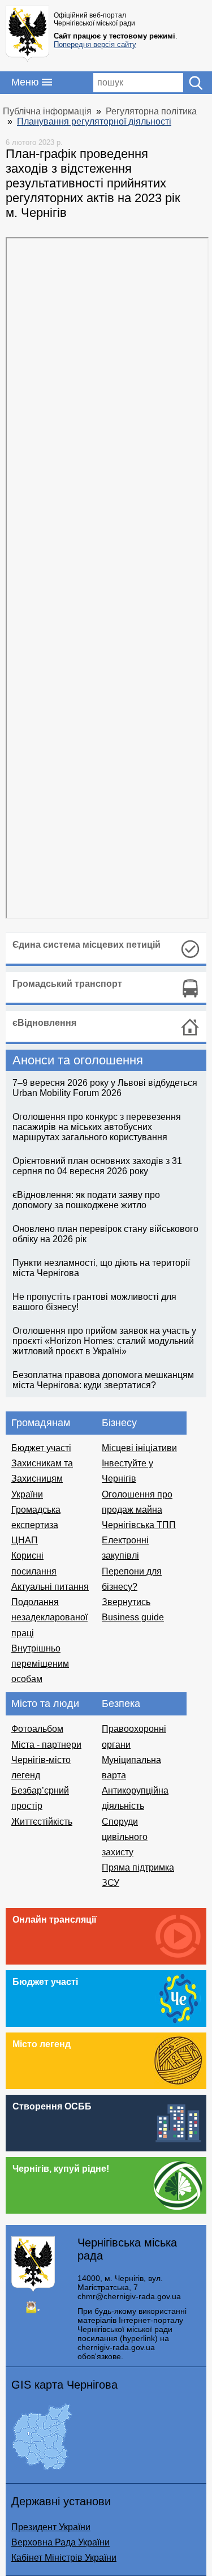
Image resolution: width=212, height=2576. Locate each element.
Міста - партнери (46, 1745)
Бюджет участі (41, 1448)
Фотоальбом (37, 1729)
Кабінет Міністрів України (64, 2558)
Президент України (51, 2527)
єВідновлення (44, 1023)
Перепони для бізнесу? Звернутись (132, 1587)
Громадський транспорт (67, 984)
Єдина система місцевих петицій (86, 945)
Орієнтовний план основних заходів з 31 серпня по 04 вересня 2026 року (97, 1166)
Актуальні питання (50, 1587)
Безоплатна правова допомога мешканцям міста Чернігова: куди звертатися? (103, 1380)
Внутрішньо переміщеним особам (40, 1664)
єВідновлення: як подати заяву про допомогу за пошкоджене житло (86, 1200)
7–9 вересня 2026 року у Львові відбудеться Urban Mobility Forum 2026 (105, 1088)
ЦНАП (25, 1540)
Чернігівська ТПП (139, 1525)
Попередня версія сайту (95, 44)
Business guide (133, 1617)
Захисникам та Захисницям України (42, 1479)
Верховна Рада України (60, 2542)
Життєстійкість (42, 1822)
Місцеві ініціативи (139, 1448)
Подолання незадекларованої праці (49, 1617)
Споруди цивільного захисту (125, 1837)
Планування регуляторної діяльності (94, 121)
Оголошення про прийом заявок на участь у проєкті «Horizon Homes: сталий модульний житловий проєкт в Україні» (104, 1341)
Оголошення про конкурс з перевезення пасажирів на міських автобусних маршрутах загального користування (97, 1127)
